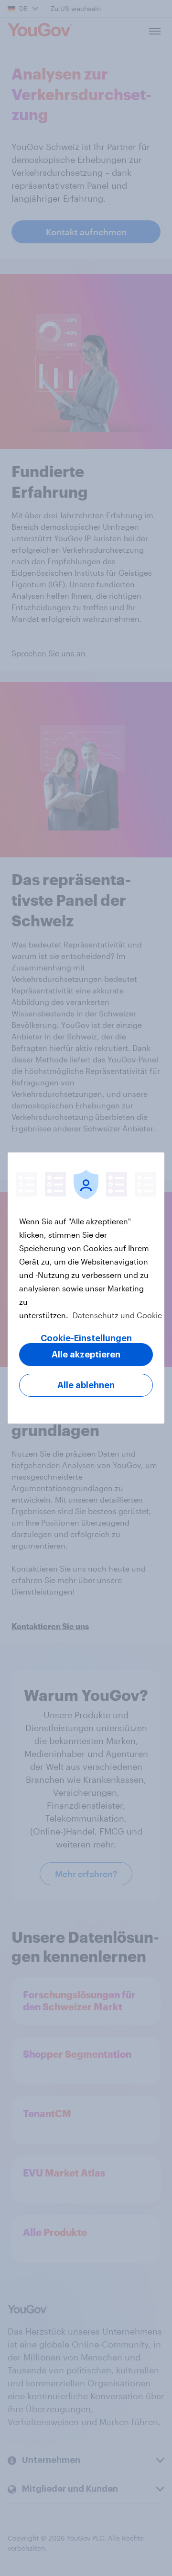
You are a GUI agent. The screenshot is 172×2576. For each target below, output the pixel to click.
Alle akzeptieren (86, 1355)
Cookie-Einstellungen (86, 1338)
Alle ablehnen (86, 1385)
